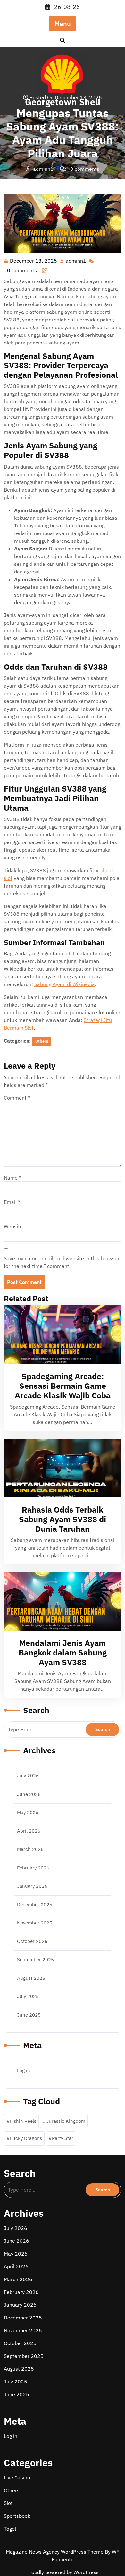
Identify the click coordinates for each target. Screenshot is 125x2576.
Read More (60, 1335)
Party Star (63, 2138)
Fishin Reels (23, 2121)
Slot (8, 2503)
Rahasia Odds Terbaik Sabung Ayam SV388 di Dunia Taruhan (63, 1519)
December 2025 (35, 1904)
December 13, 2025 (34, 261)
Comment (17, 1098)
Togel (10, 2529)
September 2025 (35, 1960)
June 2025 (29, 2015)
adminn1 (76, 261)
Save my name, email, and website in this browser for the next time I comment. (62, 1262)
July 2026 (28, 1776)
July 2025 (28, 1996)
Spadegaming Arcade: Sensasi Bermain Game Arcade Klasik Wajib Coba (63, 1386)
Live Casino (17, 2477)
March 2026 (30, 1849)
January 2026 (32, 1886)
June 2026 (29, 1794)
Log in (24, 2070)
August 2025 (31, 1978)
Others (63, 182)
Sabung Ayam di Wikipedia (65, 984)
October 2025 (32, 1941)
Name (13, 1178)
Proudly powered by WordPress (63, 2572)
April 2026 (29, 1831)
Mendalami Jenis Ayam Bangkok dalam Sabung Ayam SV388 (63, 1652)
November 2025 (35, 1923)
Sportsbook (17, 2516)
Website (13, 1226)
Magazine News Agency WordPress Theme (55, 2552)
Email (12, 1202)
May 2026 (28, 1812)
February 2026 (33, 1868)
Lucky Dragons (26, 2138)
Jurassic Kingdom (66, 2121)
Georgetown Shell (25, 182)
